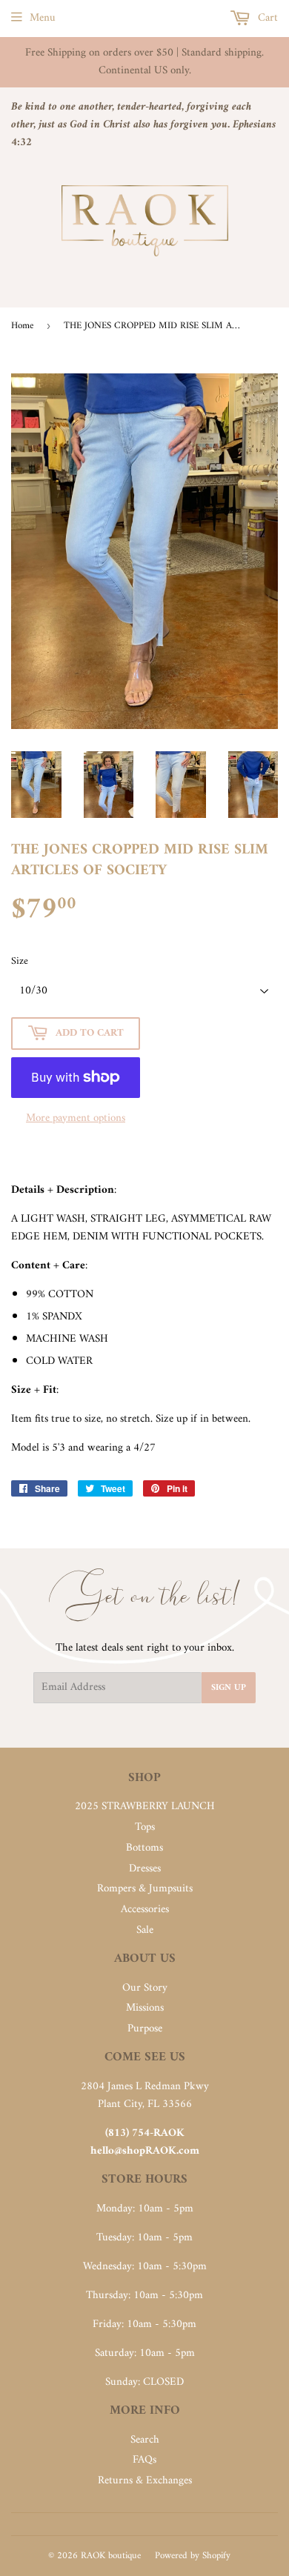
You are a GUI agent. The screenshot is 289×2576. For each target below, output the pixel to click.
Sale (145, 1930)
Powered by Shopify (193, 2556)
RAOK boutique (111, 2556)
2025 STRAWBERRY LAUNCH (145, 1807)
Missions (145, 2008)
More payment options (76, 1119)
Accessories (145, 1910)
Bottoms (144, 1848)
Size (20, 962)
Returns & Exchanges (145, 2481)
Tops (145, 1827)
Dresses (145, 1869)
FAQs (144, 2460)
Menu (43, 18)
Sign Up (229, 1688)
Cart (266, 18)
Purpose (145, 2029)
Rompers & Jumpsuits (145, 1889)
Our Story (145, 1988)
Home (22, 326)
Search (145, 2440)
